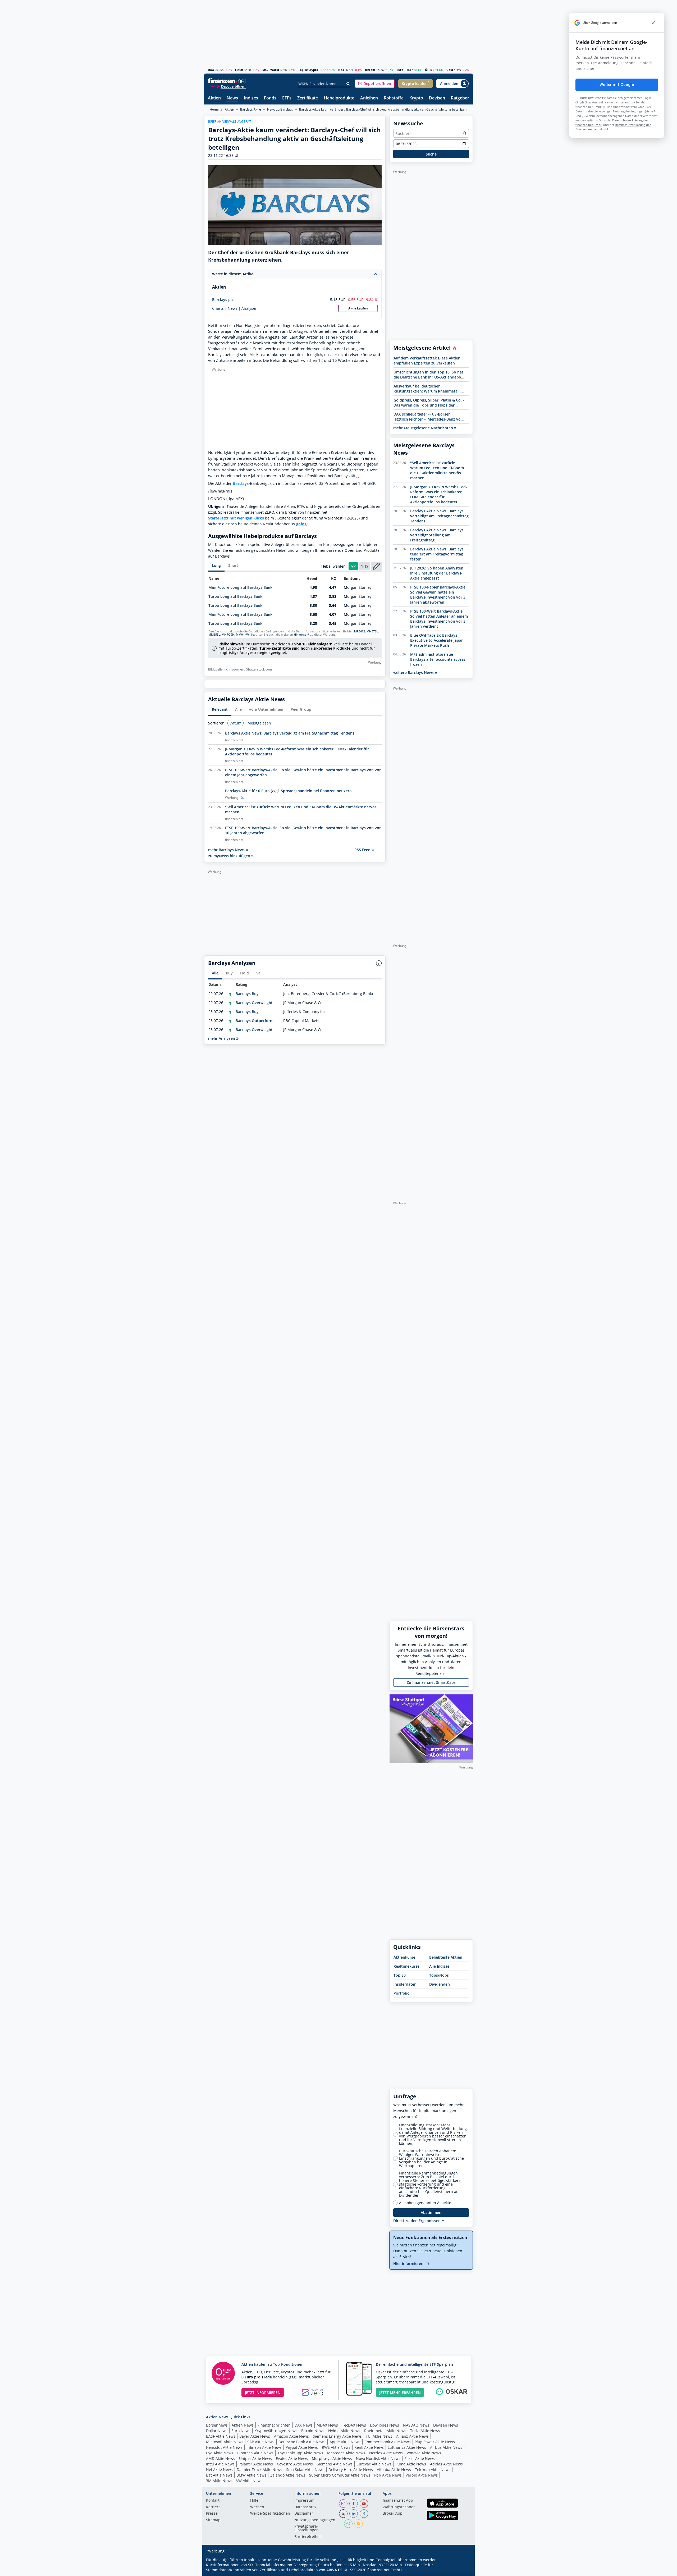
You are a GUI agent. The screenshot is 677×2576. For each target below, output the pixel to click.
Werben (257, 2507)
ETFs (287, 98)
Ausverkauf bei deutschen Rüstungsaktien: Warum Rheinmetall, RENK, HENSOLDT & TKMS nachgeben (427, 389)
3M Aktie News (219, 2481)
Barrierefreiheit (308, 2537)
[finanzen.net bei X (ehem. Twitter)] (343, 2514)
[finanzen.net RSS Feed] (359, 2524)
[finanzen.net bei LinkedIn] (354, 2514)
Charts (218, 308)
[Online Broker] (228, 86)
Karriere (213, 2507)
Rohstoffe (394, 98)
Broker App (393, 2514)
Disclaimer (304, 2514)
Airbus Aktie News (446, 2447)
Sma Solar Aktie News (305, 2470)
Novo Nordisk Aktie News (378, 2458)
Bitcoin (370, 70)
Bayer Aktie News (255, 2436)
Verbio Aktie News (422, 2475)
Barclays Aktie (251, 109)
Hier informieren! (409, 2263)
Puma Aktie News (411, 2464)
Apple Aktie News (345, 2442)
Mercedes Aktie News (346, 2453)
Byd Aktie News (220, 2453)
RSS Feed (363, 850)
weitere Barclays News (414, 673)
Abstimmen (431, 2212)
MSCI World (271, 70)
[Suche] (348, 84)
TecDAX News (354, 2425)
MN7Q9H (228, 635)
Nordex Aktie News (386, 2453)
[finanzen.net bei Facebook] (354, 2504)
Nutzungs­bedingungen (315, 2520)
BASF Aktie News (221, 2436)
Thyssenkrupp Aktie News (300, 2453)
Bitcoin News (313, 2431)
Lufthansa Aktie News (407, 2447)
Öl (427, 70)
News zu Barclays (280, 109)
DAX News (304, 2425)
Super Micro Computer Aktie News (340, 2475)
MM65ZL (214, 635)
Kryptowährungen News (276, 2431)
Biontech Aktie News (255, 2453)
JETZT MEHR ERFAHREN (400, 2393)
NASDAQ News (416, 2425)
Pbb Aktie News (388, 2475)
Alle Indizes (439, 1966)
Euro (400, 70)
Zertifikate (308, 98)
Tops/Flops (439, 1975)
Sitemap (213, 2520)
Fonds (270, 98)
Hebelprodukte (339, 98)
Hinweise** (302, 635)
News (232, 98)
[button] (375, 84)
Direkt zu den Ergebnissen (417, 2221)
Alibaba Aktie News (394, 2470)
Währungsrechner (399, 2507)
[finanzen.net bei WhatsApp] (348, 2524)
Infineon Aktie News (264, 2447)
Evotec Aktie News (292, 2458)
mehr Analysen (222, 1038)
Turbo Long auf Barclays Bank (235, 596)
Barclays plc (223, 300)
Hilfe (254, 2501)
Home (214, 109)
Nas (341, 70)
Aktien (214, 98)
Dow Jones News (385, 2425)
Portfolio (402, 1993)
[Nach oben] (462, 2570)
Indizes (251, 98)
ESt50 (239, 70)
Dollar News (217, 2431)
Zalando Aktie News (288, 2475)
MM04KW (242, 635)
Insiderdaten (405, 1984)
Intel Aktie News (220, 2464)
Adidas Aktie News (446, 2464)
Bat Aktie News (219, 2475)
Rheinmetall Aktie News (385, 2431)
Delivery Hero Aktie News (351, 2470)
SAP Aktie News (261, 2442)
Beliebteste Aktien (446, 1957)
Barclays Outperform (255, 1021)
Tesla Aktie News (425, 2431)
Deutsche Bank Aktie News (302, 2442)
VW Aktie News (249, 2481)
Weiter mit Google (617, 85)
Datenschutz (305, 2507)
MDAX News (327, 2425)
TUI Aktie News (379, 2436)
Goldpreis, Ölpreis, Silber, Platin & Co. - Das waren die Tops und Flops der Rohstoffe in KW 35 (429, 403)
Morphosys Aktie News (332, 2458)
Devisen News (446, 2425)
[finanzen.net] (227, 81)
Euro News (241, 2431)
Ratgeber (460, 98)
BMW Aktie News (251, 2475)
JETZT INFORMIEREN (263, 2393)
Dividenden (440, 1984)
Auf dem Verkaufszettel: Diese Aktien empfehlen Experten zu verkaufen (427, 361)
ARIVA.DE (335, 2570)
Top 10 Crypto (308, 70)
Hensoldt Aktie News (224, 2447)
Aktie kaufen (358, 308)
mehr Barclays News (227, 850)
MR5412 (360, 631)
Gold (450, 70)
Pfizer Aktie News (420, 2458)
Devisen (437, 98)
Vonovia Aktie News (424, 2453)
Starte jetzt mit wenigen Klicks (236, 518)
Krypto (416, 98)
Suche (431, 154)
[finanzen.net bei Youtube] (364, 2504)
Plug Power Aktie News (435, 2442)
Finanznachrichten (274, 2425)
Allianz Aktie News (412, 2436)
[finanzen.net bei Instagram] (343, 2504)
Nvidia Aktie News (344, 2431)
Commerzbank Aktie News (388, 2442)
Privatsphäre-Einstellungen (307, 2528)
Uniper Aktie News (255, 2458)
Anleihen (369, 98)
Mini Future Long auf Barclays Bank (240, 587)
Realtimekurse (406, 1966)
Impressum (304, 2501)
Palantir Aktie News (256, 2464)
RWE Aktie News (336, 2447)
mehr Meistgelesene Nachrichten (424, 428)
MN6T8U (372, 631)
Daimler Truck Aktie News (259, 2470)
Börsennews (217, 2425)
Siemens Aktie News (335, 2464)
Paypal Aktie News (302, 2447)
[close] (653, 23)
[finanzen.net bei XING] (364, 2514)
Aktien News (243, 2425)
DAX (211, 70)
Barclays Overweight (254, 1003)
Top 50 (400, 1975)
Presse (212, 2514)
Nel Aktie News (219, 2470)
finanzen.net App (398, 2501)
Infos (302, 524)
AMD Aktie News (221, 2458)
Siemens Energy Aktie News (337, 2436)
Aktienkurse (404, 1957)
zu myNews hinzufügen (230, 856)
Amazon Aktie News (291, 2436)
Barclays (241, 483)
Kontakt (213, 2501)
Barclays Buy (247, 994)
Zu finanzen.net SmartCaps (431, 1682)
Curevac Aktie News (374, 2464)
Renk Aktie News (369, 2447)
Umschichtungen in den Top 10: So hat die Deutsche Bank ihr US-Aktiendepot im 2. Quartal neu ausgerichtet (428, 375)
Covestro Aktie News (295, 2464)
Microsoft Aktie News (225, 2442)
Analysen (250, 308)
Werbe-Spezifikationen (270, 2514)
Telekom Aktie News (433, 2470)
